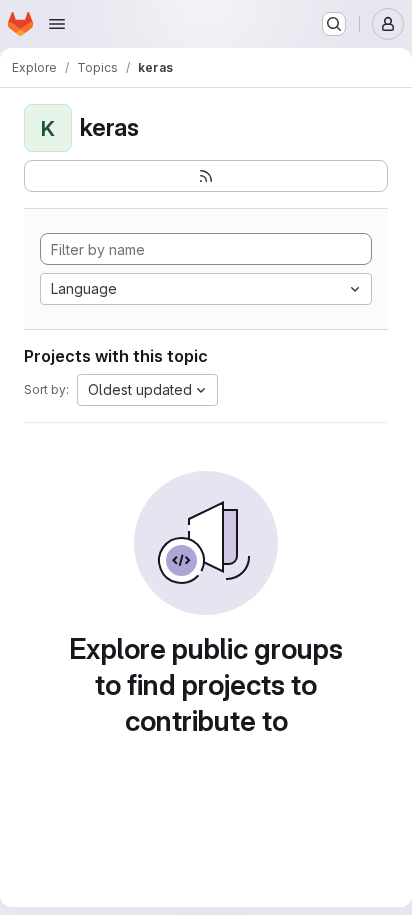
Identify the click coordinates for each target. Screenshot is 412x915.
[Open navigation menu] (57, 24)
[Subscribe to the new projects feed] (206, 176)
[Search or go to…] (334, 24)
